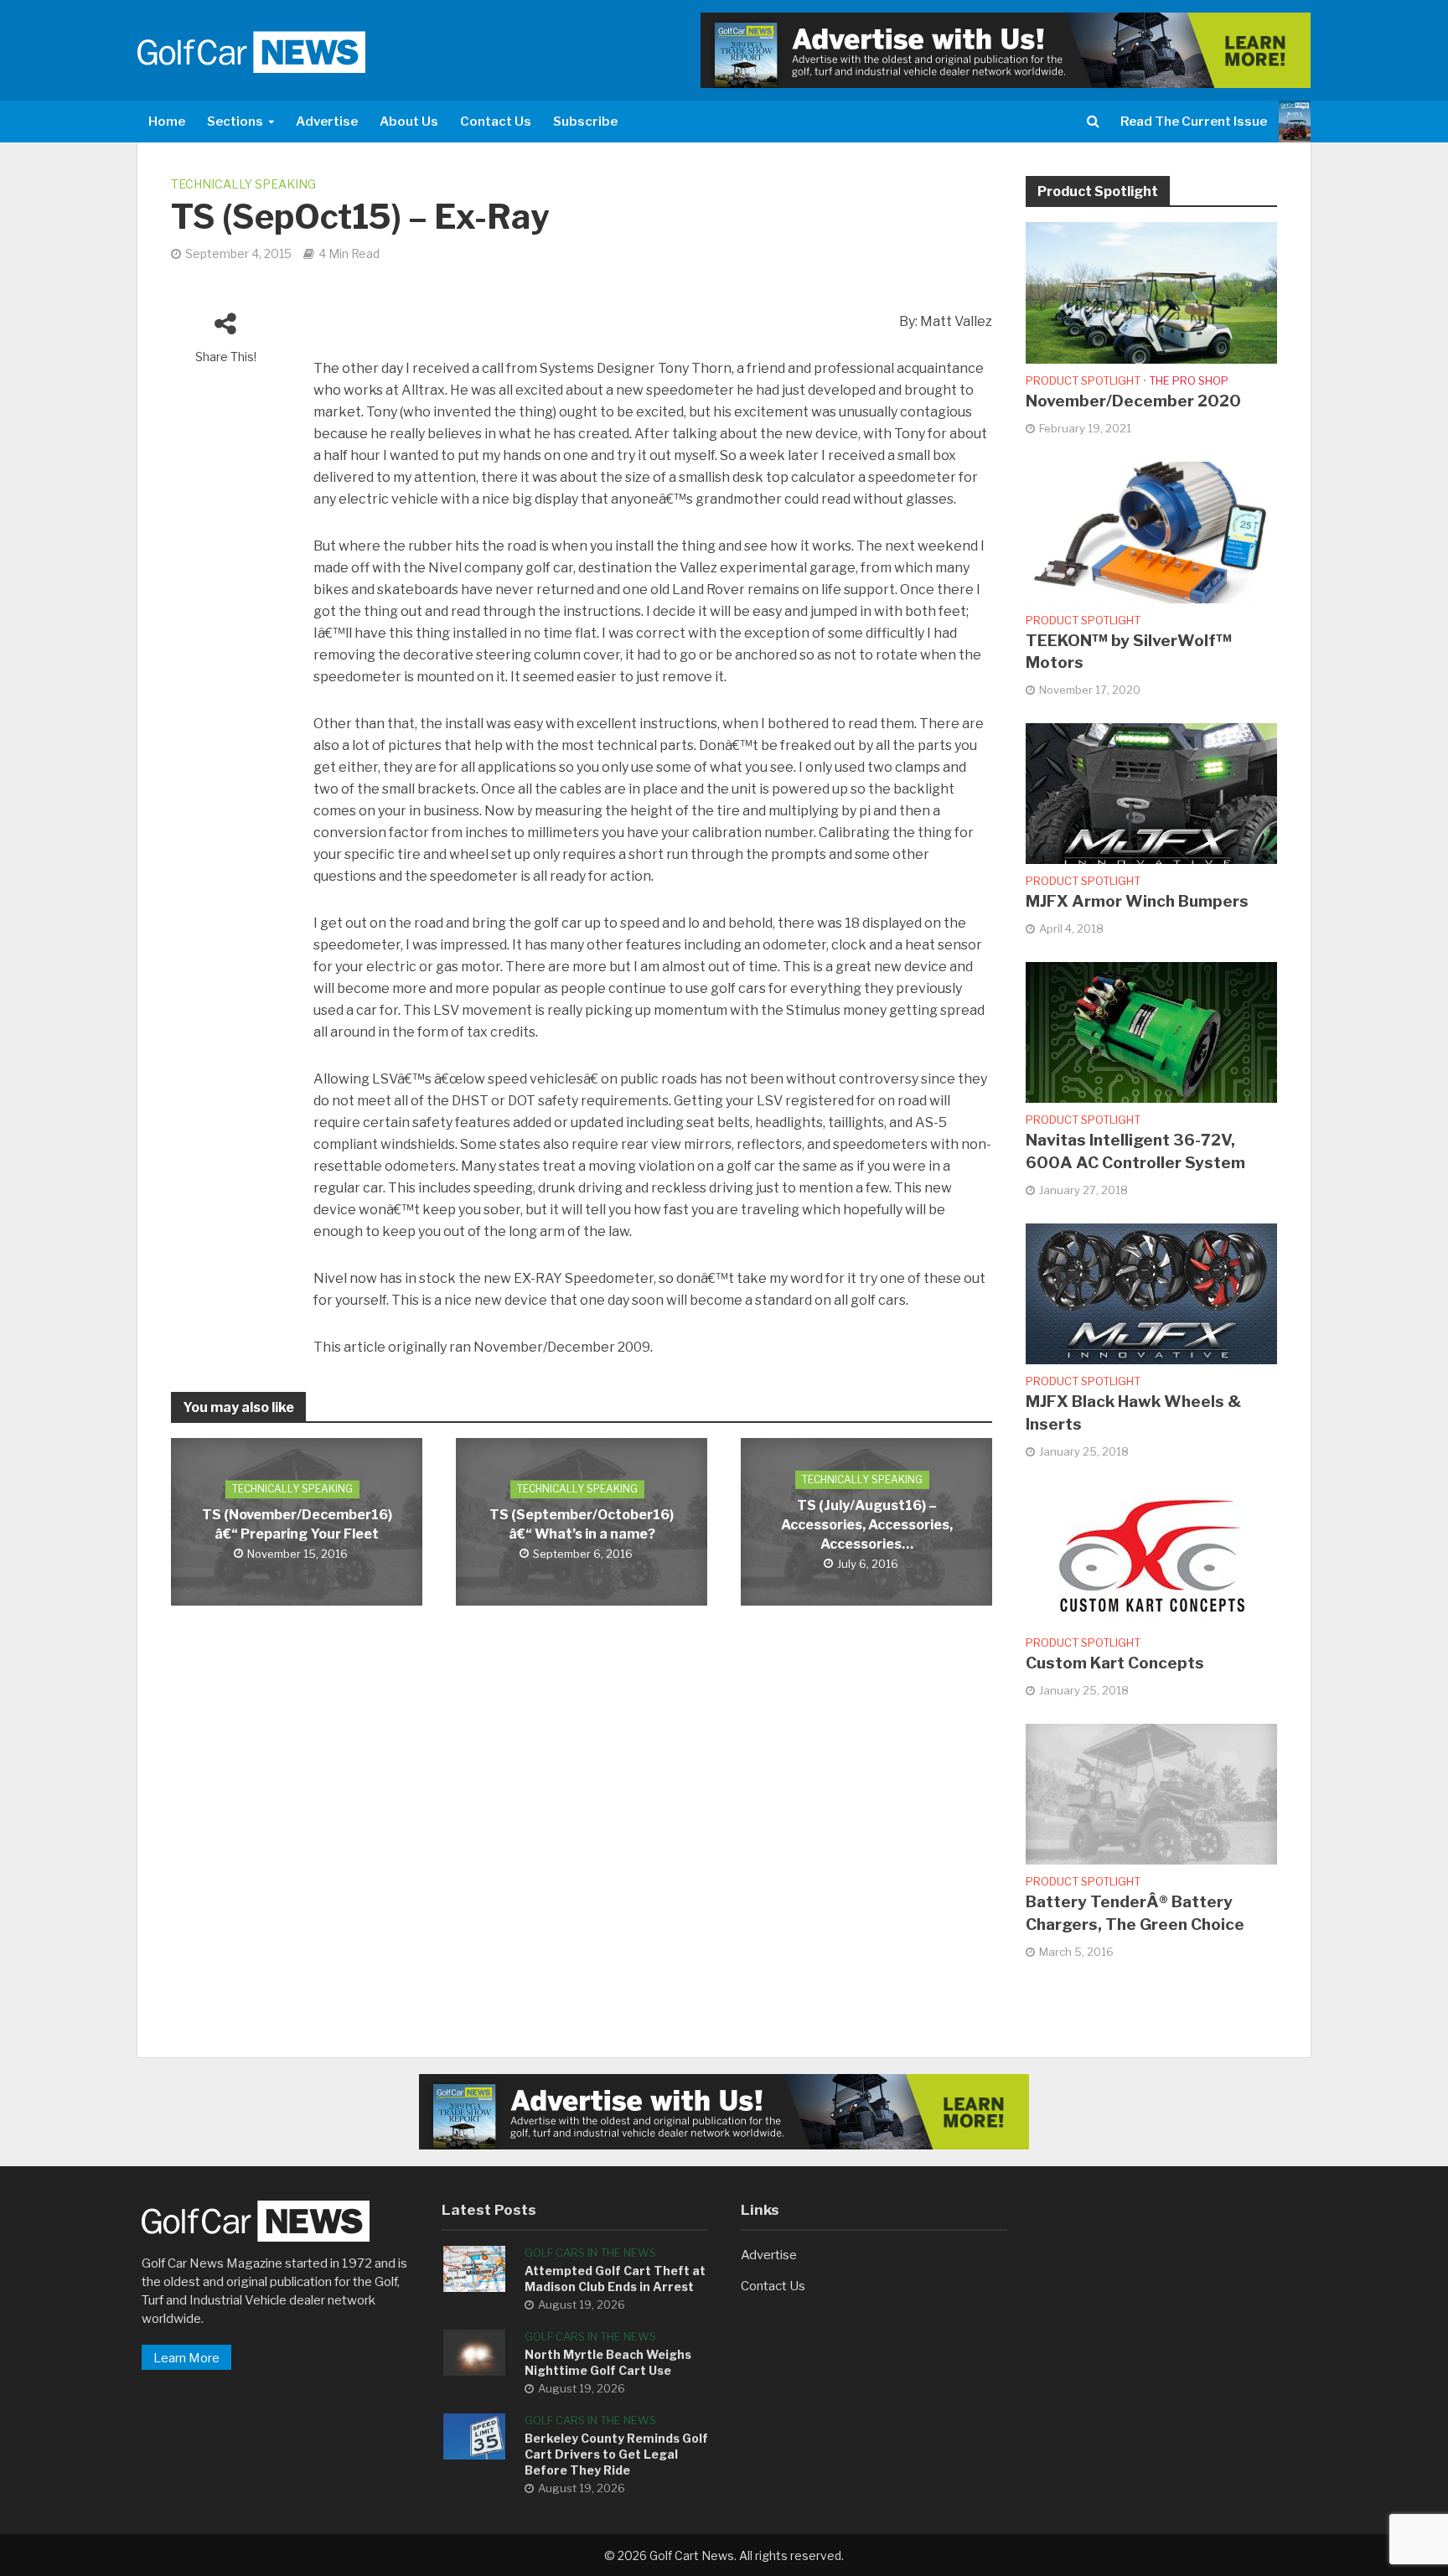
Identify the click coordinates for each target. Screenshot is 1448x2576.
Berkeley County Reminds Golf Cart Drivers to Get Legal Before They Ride (616, 2454)
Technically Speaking (243, 184)
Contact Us (496, 122)
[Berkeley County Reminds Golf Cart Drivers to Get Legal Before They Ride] (474, 2435)
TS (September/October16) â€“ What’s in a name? (582, 1525)
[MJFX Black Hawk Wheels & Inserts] (1151, 1293)
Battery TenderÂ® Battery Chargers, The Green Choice (1135, 1913)
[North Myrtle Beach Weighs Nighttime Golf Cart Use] (474, 2351)
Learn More (186, 2358)
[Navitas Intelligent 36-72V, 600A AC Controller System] (1151, 1032)
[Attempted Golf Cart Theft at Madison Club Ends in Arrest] (474, 2268)
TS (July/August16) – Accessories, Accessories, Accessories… (867, 1525)
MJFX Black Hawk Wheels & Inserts (1133, 1413)
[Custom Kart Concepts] (1151, 1554)
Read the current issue (1194, 122)
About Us (409, 122)
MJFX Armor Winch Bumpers (1137, 901)
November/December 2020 (1133, 401)
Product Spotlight (1083, 380)
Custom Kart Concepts (1115, 1663)
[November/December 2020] (1151, 292)
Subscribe (585, 122)
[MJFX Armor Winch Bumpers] (1151, 793)
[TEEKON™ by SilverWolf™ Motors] (1151, 531)
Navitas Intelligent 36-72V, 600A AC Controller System (1135, 1151)
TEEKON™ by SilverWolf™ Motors (1129, 652)
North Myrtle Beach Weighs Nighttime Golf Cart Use (608, 2362)
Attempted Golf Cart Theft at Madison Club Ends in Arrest (615, 2279)
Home (167, 122)
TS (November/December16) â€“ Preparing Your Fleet (297, 1525)
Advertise (327, 122)
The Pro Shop (1189, 380)
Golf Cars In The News (590, 2253)
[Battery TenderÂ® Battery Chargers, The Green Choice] (1151, 1793)
